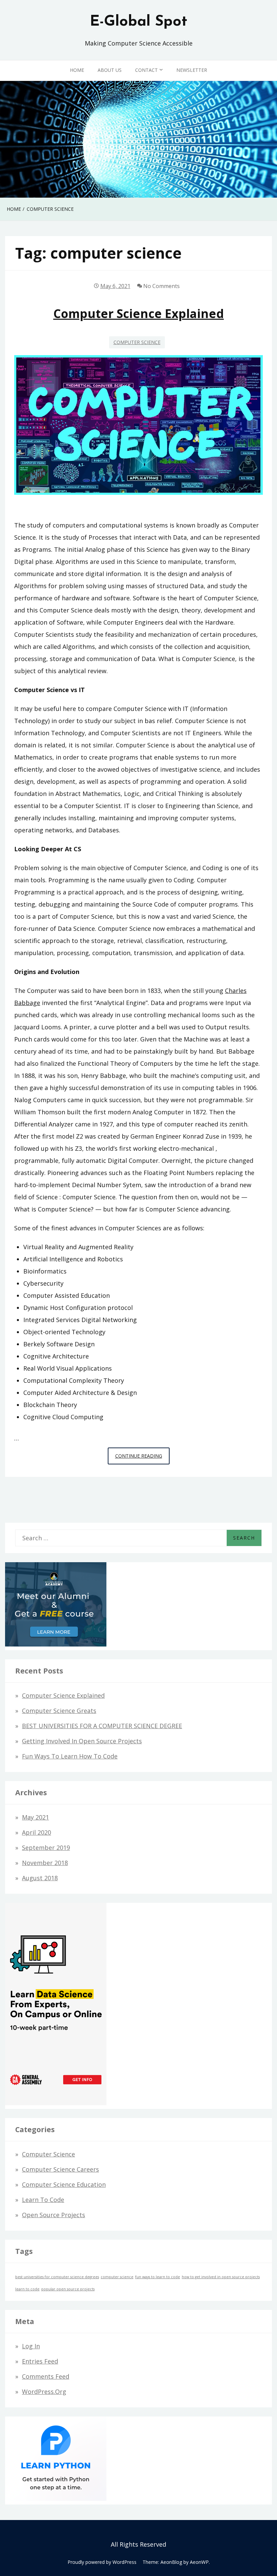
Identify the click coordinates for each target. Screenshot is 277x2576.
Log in (31, 2346)
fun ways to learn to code (158, 2277)
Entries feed (40, 2361)
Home (77, 70)
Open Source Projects (54, 2215)
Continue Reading (142, 1458)
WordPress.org (44, 2392)
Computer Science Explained (139, 313)
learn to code (27, 2289)
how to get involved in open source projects (221, 2277)
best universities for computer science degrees (57, 2277)
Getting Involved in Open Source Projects (82, 1741)
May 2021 (35, 1817)
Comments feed (46, 2376)
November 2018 (45, 1863)
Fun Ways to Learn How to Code (70, 1756)
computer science (117, 2277)
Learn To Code (43, 2200)
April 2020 (36, 1832)
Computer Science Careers (60, 2169)
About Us (110, 70)
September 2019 (46, 1848)
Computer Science (137, 342)
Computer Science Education (64, 2184)
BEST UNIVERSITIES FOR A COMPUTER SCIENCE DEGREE (102, 1726)
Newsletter (192, 70)
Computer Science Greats (59, 1711)
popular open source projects (68, 2289)
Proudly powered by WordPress (102, 2562)
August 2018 (40, 1878)
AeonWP (199, 2562)
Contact (146, 70)
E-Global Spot (139, 22)
